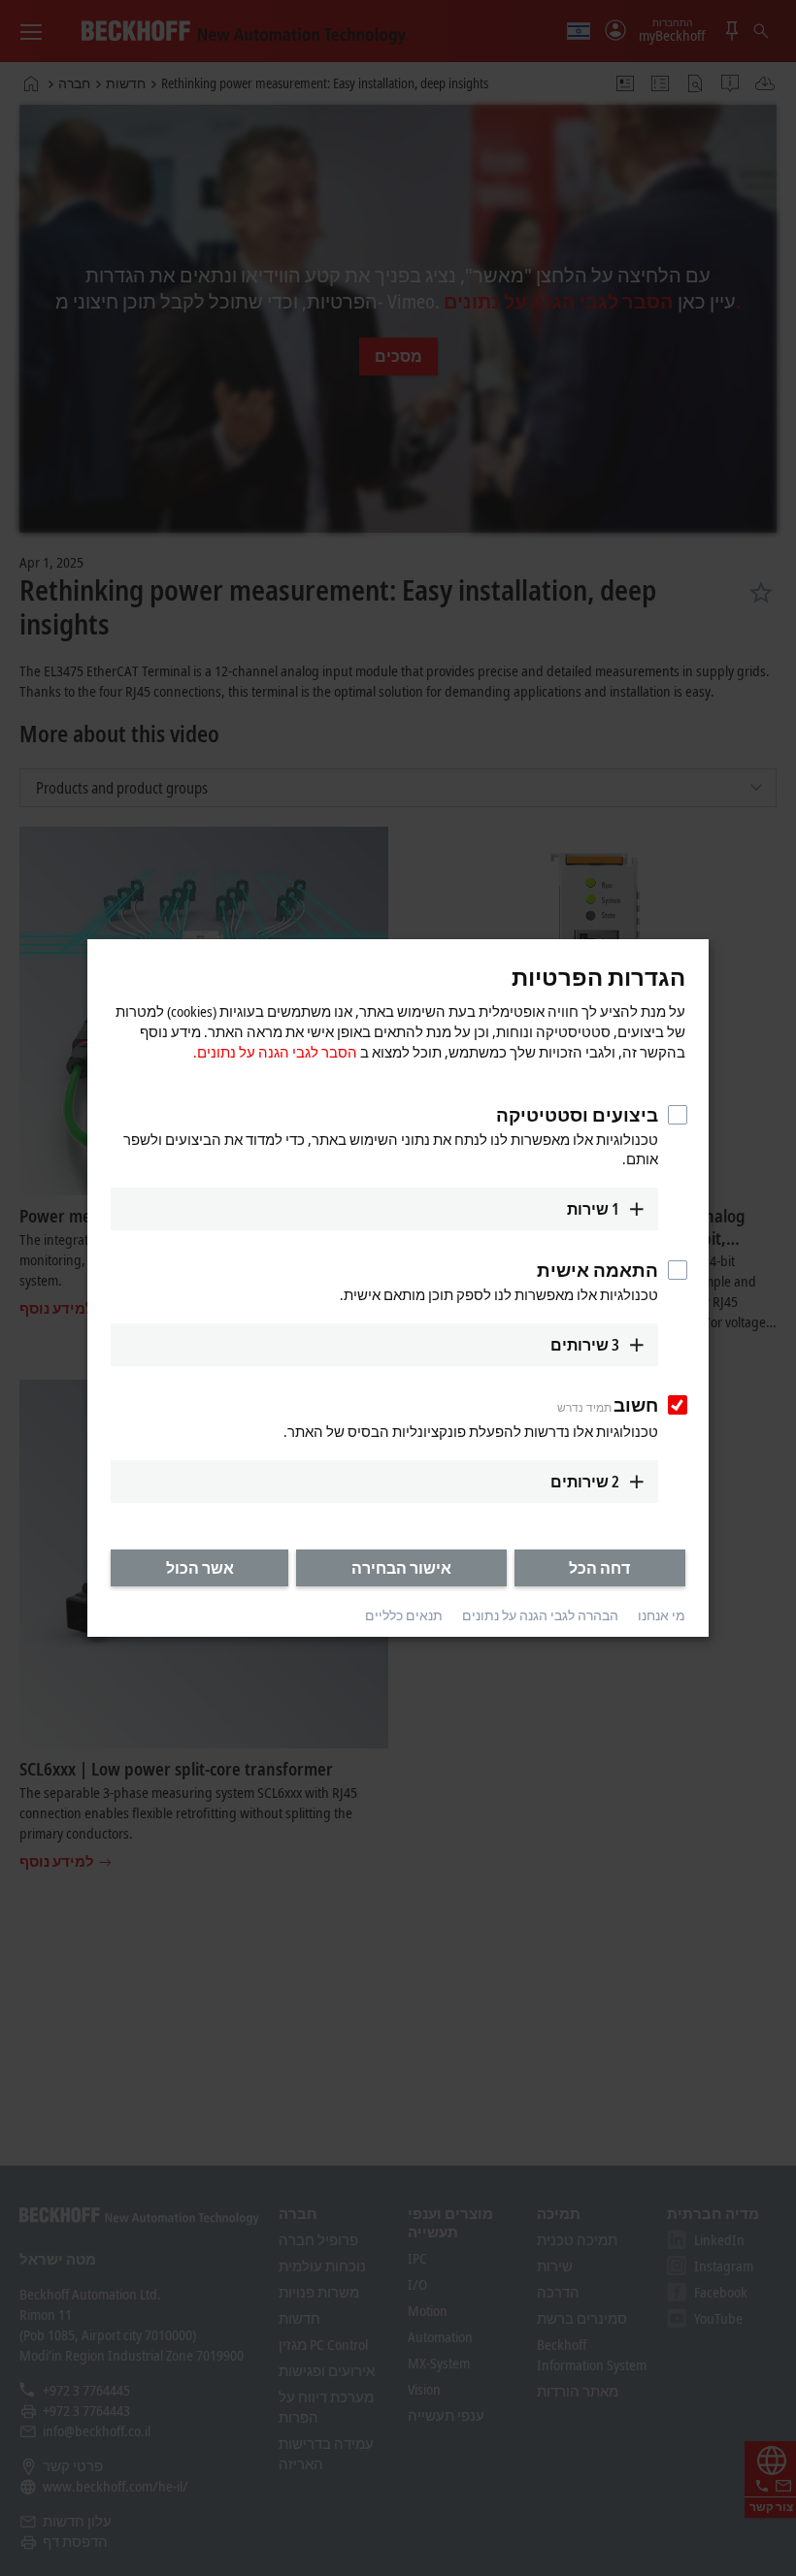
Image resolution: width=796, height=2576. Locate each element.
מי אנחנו (662, 1616)
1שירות (593, 1209)
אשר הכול (200, 1568)
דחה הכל (599, 1568)
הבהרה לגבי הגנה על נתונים (540, 1616)
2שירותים (585, 1482)
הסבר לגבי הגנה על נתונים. (275, 1052)
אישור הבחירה (401, 1568)
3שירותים (585, 1345)
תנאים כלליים (404, 1616)
